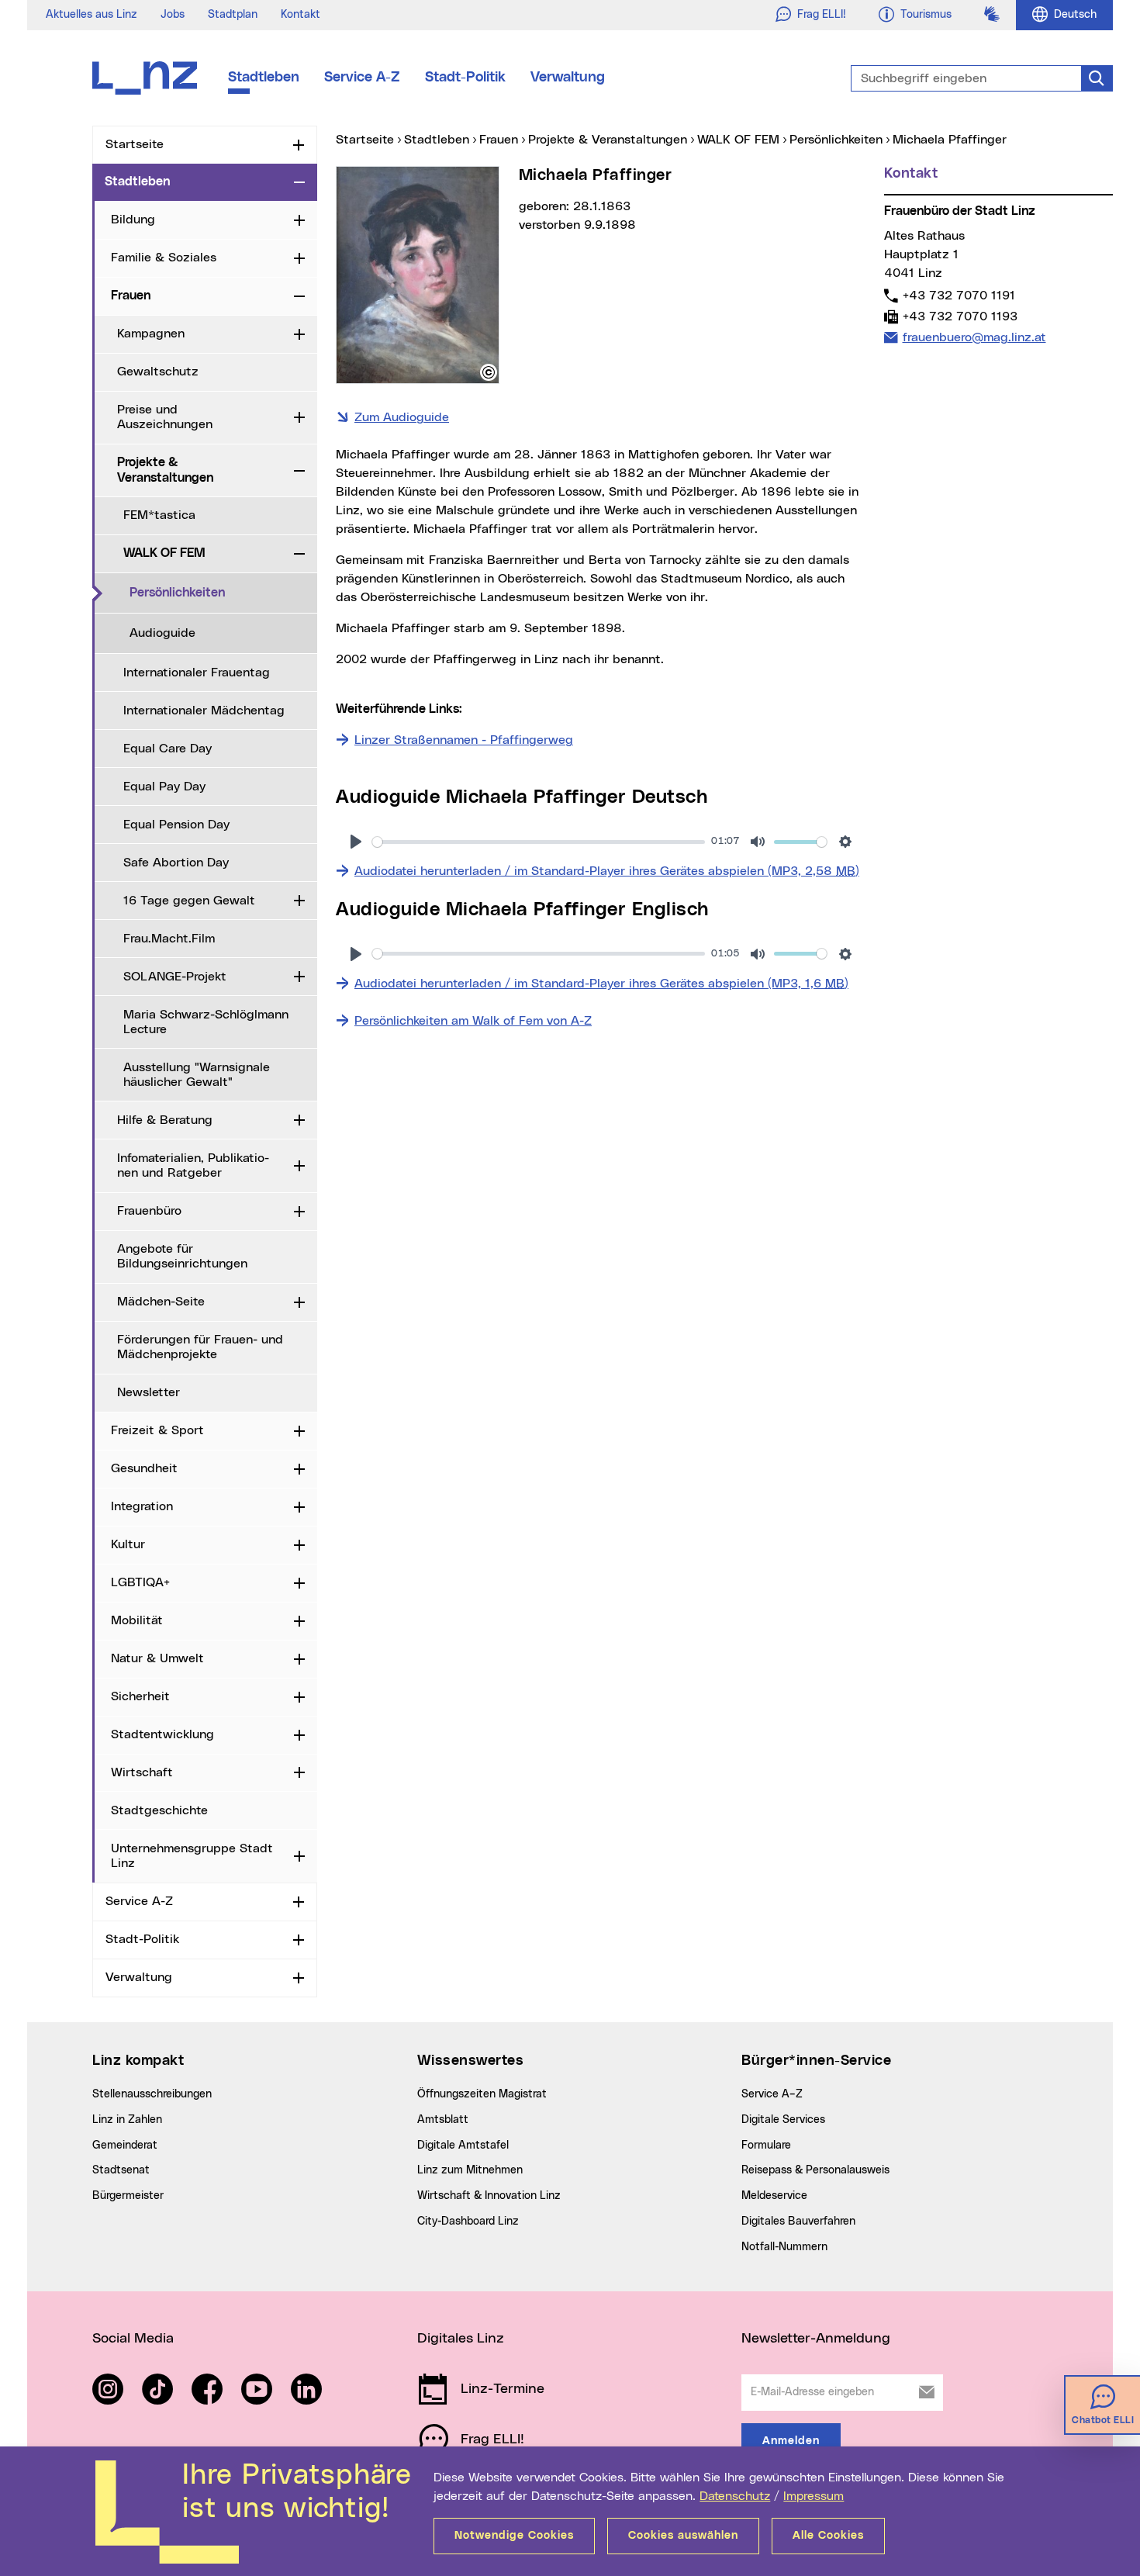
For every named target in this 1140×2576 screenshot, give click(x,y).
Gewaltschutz (158, 372)
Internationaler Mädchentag (204, 711)
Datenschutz (735, 2496)
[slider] (539, 842)
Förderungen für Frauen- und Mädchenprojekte (200, 1347)
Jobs (173, 15)
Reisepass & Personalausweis (815, 2170)
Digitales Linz (461, 2339)
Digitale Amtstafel (463, 2146)
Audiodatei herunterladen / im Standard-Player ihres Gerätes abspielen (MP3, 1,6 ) (601, 983)
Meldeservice (774, 2196)
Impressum (814, 2496)
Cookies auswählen (683, 2536)
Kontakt (301, 15)
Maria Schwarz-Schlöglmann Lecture (206, 1022)
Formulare (766, 2146)
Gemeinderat (125, 2146)
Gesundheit (144, 1468)
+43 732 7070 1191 (959, 295)
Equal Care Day (168, 749)
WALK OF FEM (164, 553)
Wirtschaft (142, 1772)
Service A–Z (772, 2094)
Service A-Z (362, 78)
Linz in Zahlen (127, 2120)
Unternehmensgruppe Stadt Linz (192, 1856)
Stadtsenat (121, 2170)
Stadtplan (233, 15)
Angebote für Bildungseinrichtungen (182, 1256)
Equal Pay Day (164, 787)
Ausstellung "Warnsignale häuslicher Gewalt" (197, 1075)
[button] (489, 372)
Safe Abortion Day (176, 863)
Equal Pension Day (176, 825)
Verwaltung (568, 78)
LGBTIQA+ (140, 1582)
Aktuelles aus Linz (92, 15)
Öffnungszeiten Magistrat (482, 2094)
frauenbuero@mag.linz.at (974, 337)
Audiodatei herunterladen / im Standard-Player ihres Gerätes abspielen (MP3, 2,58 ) (607, 871)
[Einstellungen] (845, 842)
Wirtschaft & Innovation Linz (489, 2196)
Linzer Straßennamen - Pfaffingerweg (464, 740)
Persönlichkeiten (223, 592)
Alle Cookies (828, 2536)
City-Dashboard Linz (468, 2222)
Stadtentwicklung (162, 1734)
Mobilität (137, 1620)
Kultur (128, 1544)
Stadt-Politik (465, 78)
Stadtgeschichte (159, 1810)
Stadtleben (264, 78)
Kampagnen (151, 334)
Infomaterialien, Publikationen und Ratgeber (193, 1165)
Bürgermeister (128, 2196)
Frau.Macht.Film (169, 939)
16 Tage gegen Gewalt (189, 901)
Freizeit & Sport (157, 1430)
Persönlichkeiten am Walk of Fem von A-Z (473, 1021)
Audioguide (162, 633)
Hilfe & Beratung (165, 1120)
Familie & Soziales (164, 258)
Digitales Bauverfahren (798, 2222)
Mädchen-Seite (161, 1302)
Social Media (133, 2339)
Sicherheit (140, 1696)
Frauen (131, 296)
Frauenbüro (149, 1211)
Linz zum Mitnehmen (470, 2170)
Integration (142, 1506)
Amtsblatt (443, 2120)
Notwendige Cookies (514, 2536)
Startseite (135, 144)
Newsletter (149, 1392)
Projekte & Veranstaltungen (165, 470)
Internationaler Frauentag (197, 673)
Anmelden (791, 2441)
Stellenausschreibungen (152, 2094)
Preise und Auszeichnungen (165, 417)
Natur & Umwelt (157, 1658)
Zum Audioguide (402, 417)
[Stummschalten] (758, 842)
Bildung (133, 220)
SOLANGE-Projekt (175, 977)
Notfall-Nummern (784, 2247)
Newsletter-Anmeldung (816, 2339)
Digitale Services (783, 2120)
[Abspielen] (356, 842)
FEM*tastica (159, 515)
